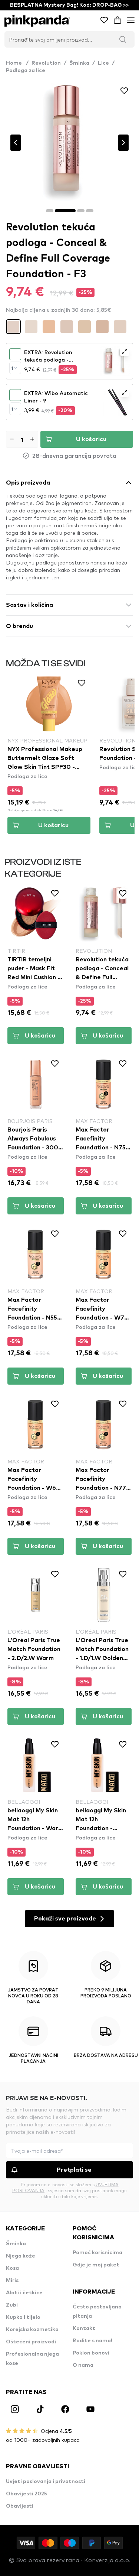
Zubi (12, 2305)
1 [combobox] (12, 368)
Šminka (79, 63)
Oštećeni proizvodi (31, 2342)
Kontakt (84, 2329)
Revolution (46, 63)
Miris (12, 2281)
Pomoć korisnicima (97, 2253)
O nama (83, 2365)
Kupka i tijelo (23, 2317)
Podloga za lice (26, 71)
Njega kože (21, 2256)
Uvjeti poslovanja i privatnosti (46, 2482)
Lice (103, 63)
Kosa (12, 2268)
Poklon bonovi (91, 2353)
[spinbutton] (22, 439)
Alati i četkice (24, 2293)
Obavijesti (20, 2506)
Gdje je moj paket (96, 2265)
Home (17, 63)
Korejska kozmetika (32, 2330)
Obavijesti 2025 (27, 2494)
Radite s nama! (92, 2341)
